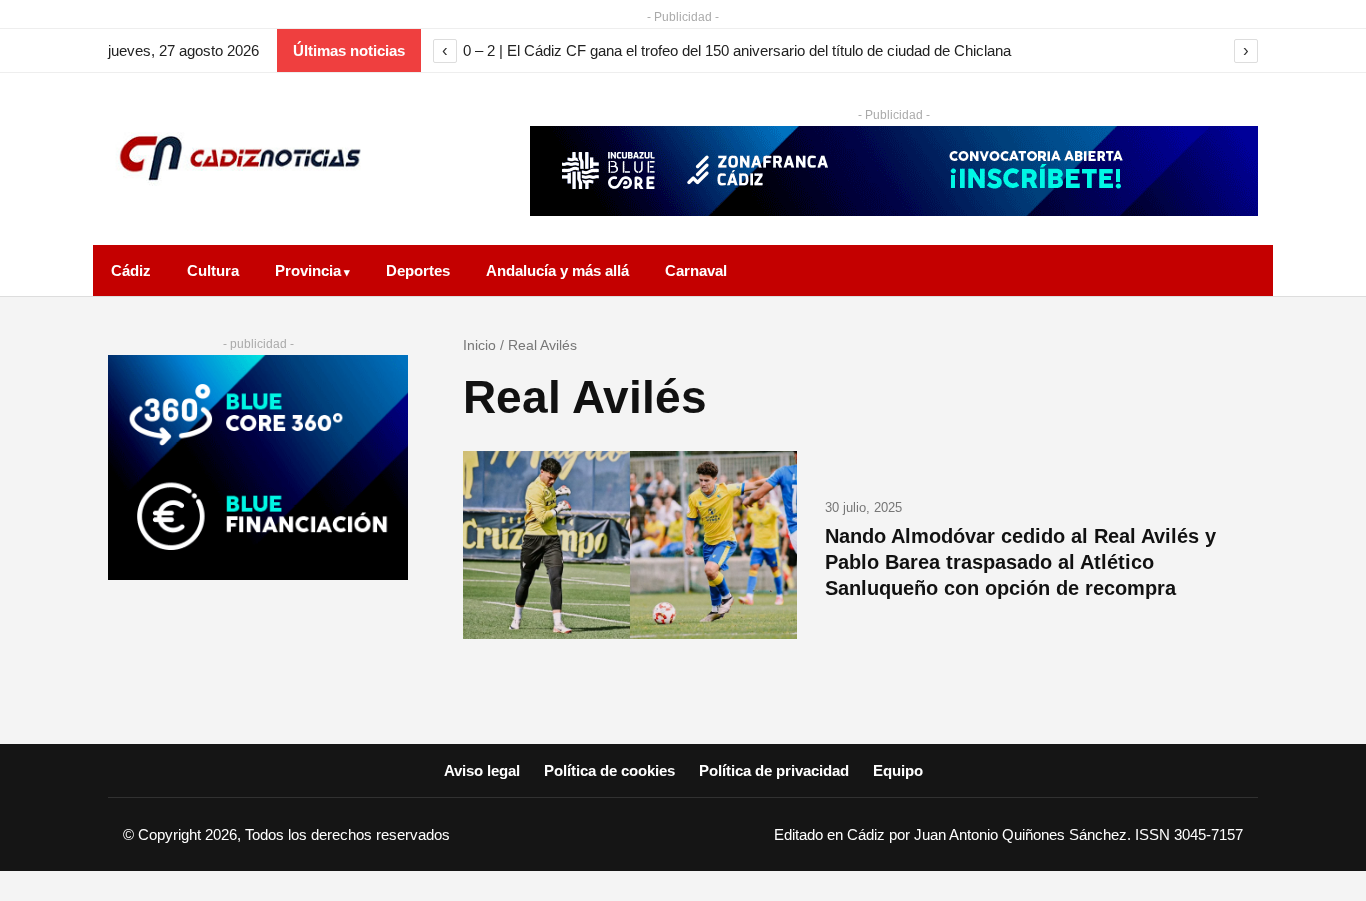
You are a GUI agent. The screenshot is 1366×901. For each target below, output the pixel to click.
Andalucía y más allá (557, 270)
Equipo (898, 770)
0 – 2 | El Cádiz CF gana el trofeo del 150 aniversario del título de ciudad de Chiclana (737, 50)
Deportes (418, 270)
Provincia (308, 270)
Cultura (213, 270)
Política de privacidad (774, 770)
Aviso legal (482, 770)
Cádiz (131, 270)
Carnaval (696, 270)
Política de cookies (609, 770)
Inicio (479, 345)
